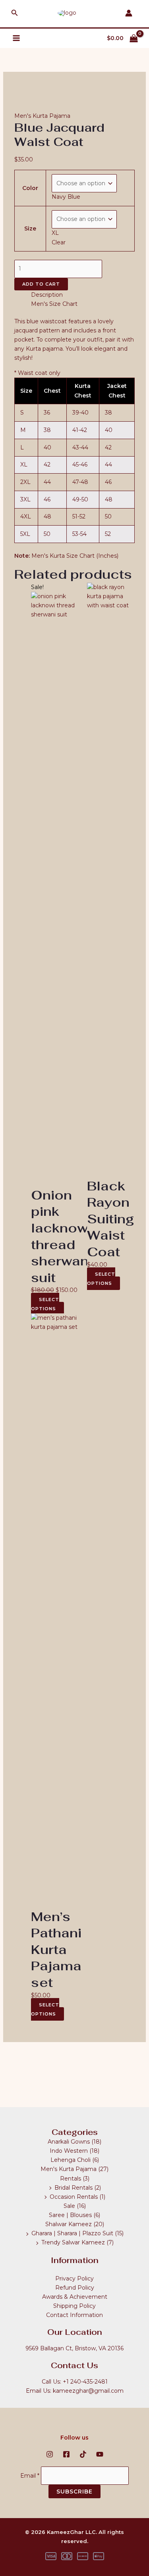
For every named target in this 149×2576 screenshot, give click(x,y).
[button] (15, 13)
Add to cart (41, 284)
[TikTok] (83, 2454)
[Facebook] (66, 2454)
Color (30, 188)
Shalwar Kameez (69, 2224)
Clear (59, 242)
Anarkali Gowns (69, 2142)
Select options (45, 1304)
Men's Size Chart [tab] (54, 304)
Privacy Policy (74, 2278)
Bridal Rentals (74, 2188)
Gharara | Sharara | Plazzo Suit (72, 2233)
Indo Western (69, 2151)
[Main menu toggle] (16, 38)
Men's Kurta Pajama (42, 116)
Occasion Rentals (74, 2197)
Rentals (71, 2179)
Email (30, 2475)
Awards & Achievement (75, 2297)
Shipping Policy (74, 2306)
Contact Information (74, 2315)
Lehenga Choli (71, 2160)
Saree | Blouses (70, 2215)
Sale (69, 2206)
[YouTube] (100, 2454)
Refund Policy (75, 2288)
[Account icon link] (129, 13)
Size (30, 228)
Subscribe (74, 2492)
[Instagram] (50, 2454)
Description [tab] (47, 295)
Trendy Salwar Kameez (73, 2242)
